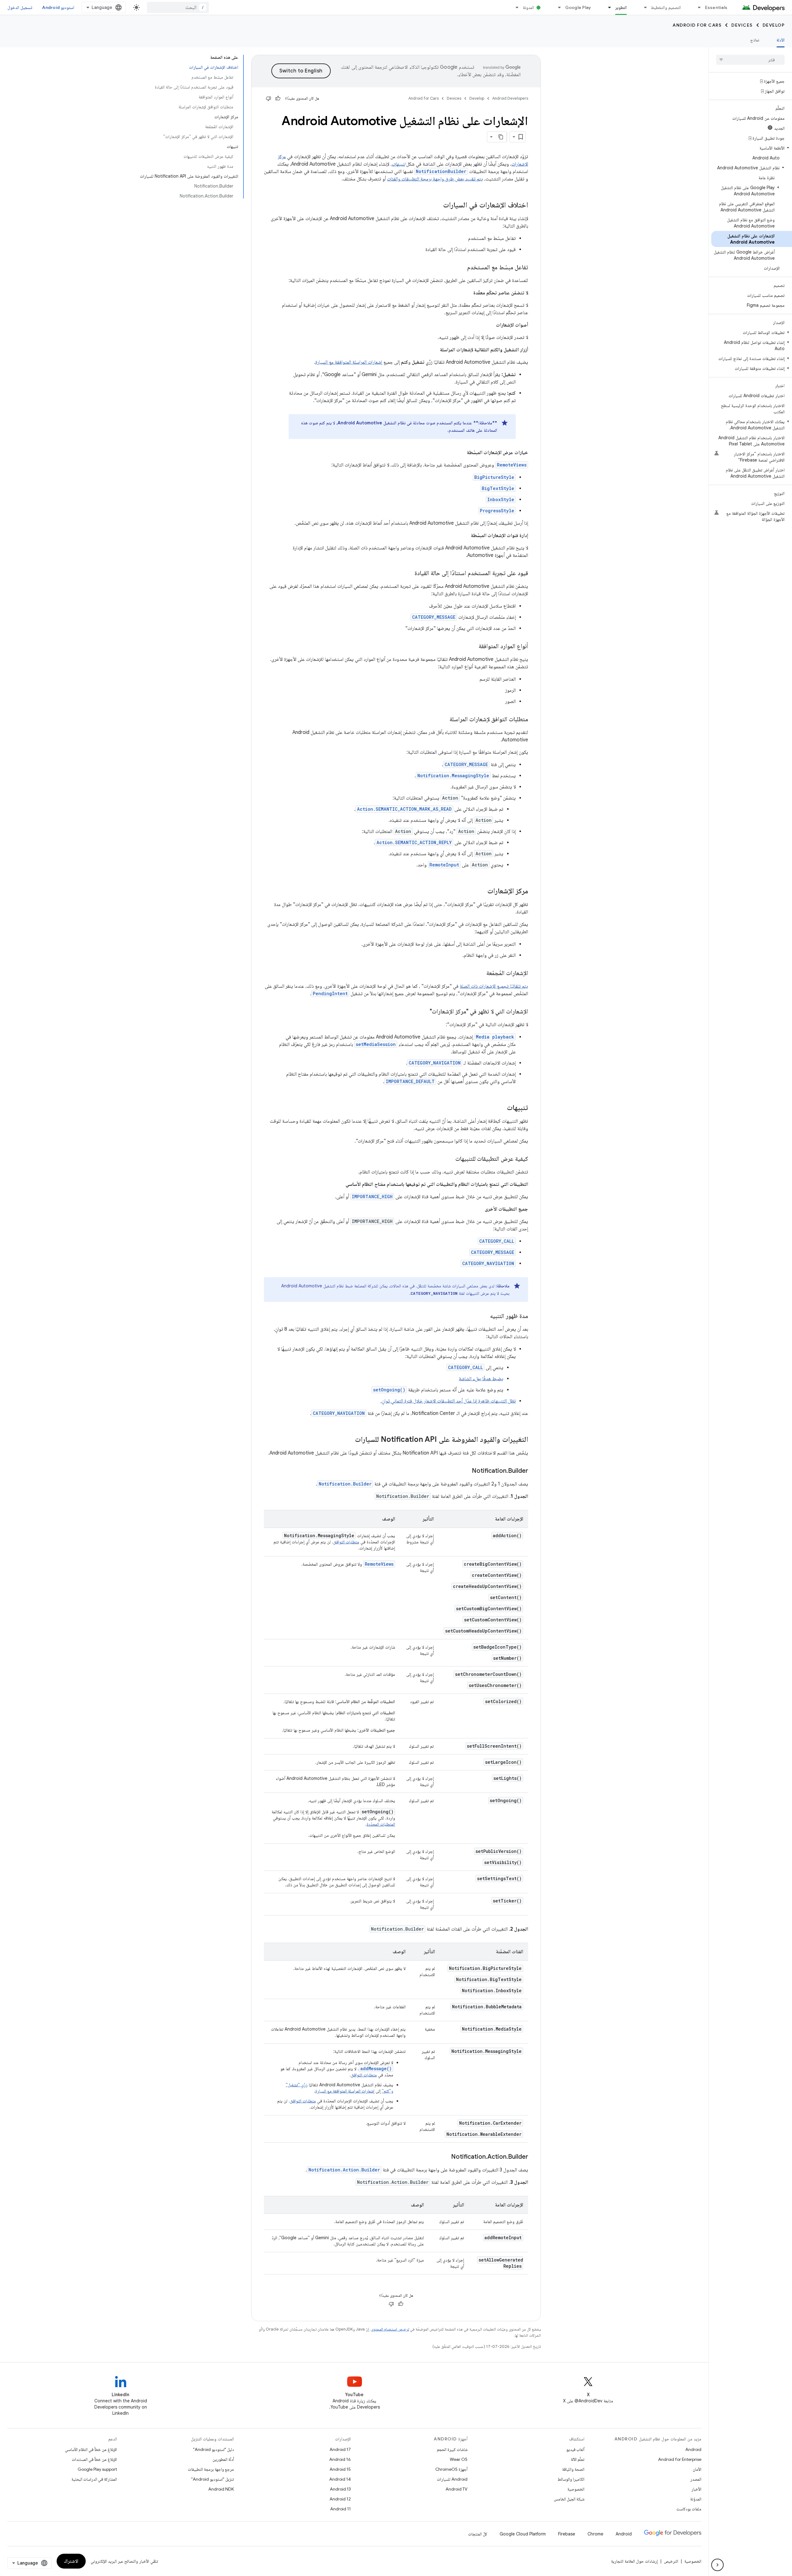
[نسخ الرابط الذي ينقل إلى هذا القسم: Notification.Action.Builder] (445, 2157)
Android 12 (340, 2499)
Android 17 (340, 2449)
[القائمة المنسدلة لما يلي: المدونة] (514, 7)
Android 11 (340, 2509)
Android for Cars (697, 25)
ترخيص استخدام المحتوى (390, 2329)
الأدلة (781, 40)
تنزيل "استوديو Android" (213, 2479)
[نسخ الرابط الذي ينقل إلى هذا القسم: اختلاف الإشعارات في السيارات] (437, 206)
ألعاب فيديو (575, 2449)
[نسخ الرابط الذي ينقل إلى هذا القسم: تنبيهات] (501, 1108)
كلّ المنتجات (478, 2534)
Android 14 (340, 2479)
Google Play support (97, 2469)
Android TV (456, 2489)
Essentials (716, 7)
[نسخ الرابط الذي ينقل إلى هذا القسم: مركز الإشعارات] (481, 891)
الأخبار (696, 2489)
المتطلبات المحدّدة (381, 1824)
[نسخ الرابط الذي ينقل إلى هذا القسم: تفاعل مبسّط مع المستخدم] (461, 268)
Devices (742, 25)
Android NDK (221, 2489)
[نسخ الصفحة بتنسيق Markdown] (501, 137)
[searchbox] (750, 60)
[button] (752, 148)
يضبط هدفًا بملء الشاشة (481, 1379)
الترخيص (671, 2561)
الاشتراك (71, 2561)
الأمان (697, 2469)
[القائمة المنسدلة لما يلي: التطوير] (607, 7)
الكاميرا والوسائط (571, 2479)
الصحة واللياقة (573, 2469)
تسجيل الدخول (20, 7)
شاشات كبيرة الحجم (452, 2449)
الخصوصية (576, 2489)
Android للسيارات (452, 2479)
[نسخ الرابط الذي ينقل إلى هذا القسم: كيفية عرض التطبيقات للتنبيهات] (449, 1159)
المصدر (696, 2479)
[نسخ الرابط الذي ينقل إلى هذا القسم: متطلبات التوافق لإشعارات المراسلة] (443, 720)
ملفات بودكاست (689, 2509)
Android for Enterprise (680, 2459)
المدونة (528, 7)
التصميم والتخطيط (666, 7)
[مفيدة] (278, 98)
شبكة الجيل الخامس (569, 2499)
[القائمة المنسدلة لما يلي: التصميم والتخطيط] (643, 7)
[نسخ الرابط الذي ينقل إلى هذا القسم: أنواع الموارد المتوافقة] (472, 647)
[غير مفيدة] (269, 98)
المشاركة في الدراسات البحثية (94, 2479)
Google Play (578, 7)
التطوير (621, 7)
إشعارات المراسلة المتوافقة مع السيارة (349, 362)
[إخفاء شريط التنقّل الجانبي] (717, 2565)
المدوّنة (696, 2499)
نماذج (755, 40)
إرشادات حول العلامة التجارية (634, 2561)
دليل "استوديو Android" (213, 2449)
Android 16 (340, 2459)
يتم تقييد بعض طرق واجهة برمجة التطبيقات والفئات (435, 179)
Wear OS (459, 2459)
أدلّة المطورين (223, 2459)
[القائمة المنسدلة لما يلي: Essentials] (697, 7)
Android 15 (340, 2469)
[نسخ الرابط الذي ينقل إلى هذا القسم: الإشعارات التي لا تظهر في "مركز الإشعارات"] (424, 1012)
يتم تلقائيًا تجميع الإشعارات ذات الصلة (494, 986)
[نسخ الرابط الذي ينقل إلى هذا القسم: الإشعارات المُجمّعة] (480, 974)
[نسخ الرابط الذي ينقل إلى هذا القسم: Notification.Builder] (466, 1471)
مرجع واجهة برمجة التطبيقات (211, 2469)
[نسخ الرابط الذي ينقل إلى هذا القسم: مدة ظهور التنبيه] (484, 1316)
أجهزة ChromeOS (451, 2469)
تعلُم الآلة (578, 2459)
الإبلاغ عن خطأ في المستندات (94, 2459)
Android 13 (340, 2489)
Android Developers (510, 98)
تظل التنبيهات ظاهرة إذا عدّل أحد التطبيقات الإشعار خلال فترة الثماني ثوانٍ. (448, 1401)
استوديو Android (58, 7)
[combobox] (178, 7)
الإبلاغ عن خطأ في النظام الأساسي (91, 2449)
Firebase (567, 2534)
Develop (774, 25)
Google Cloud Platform (523, 2534)
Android (693, 2449)
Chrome (595, 2534)
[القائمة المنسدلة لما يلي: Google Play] (557, 7)
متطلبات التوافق (346, 1542)
